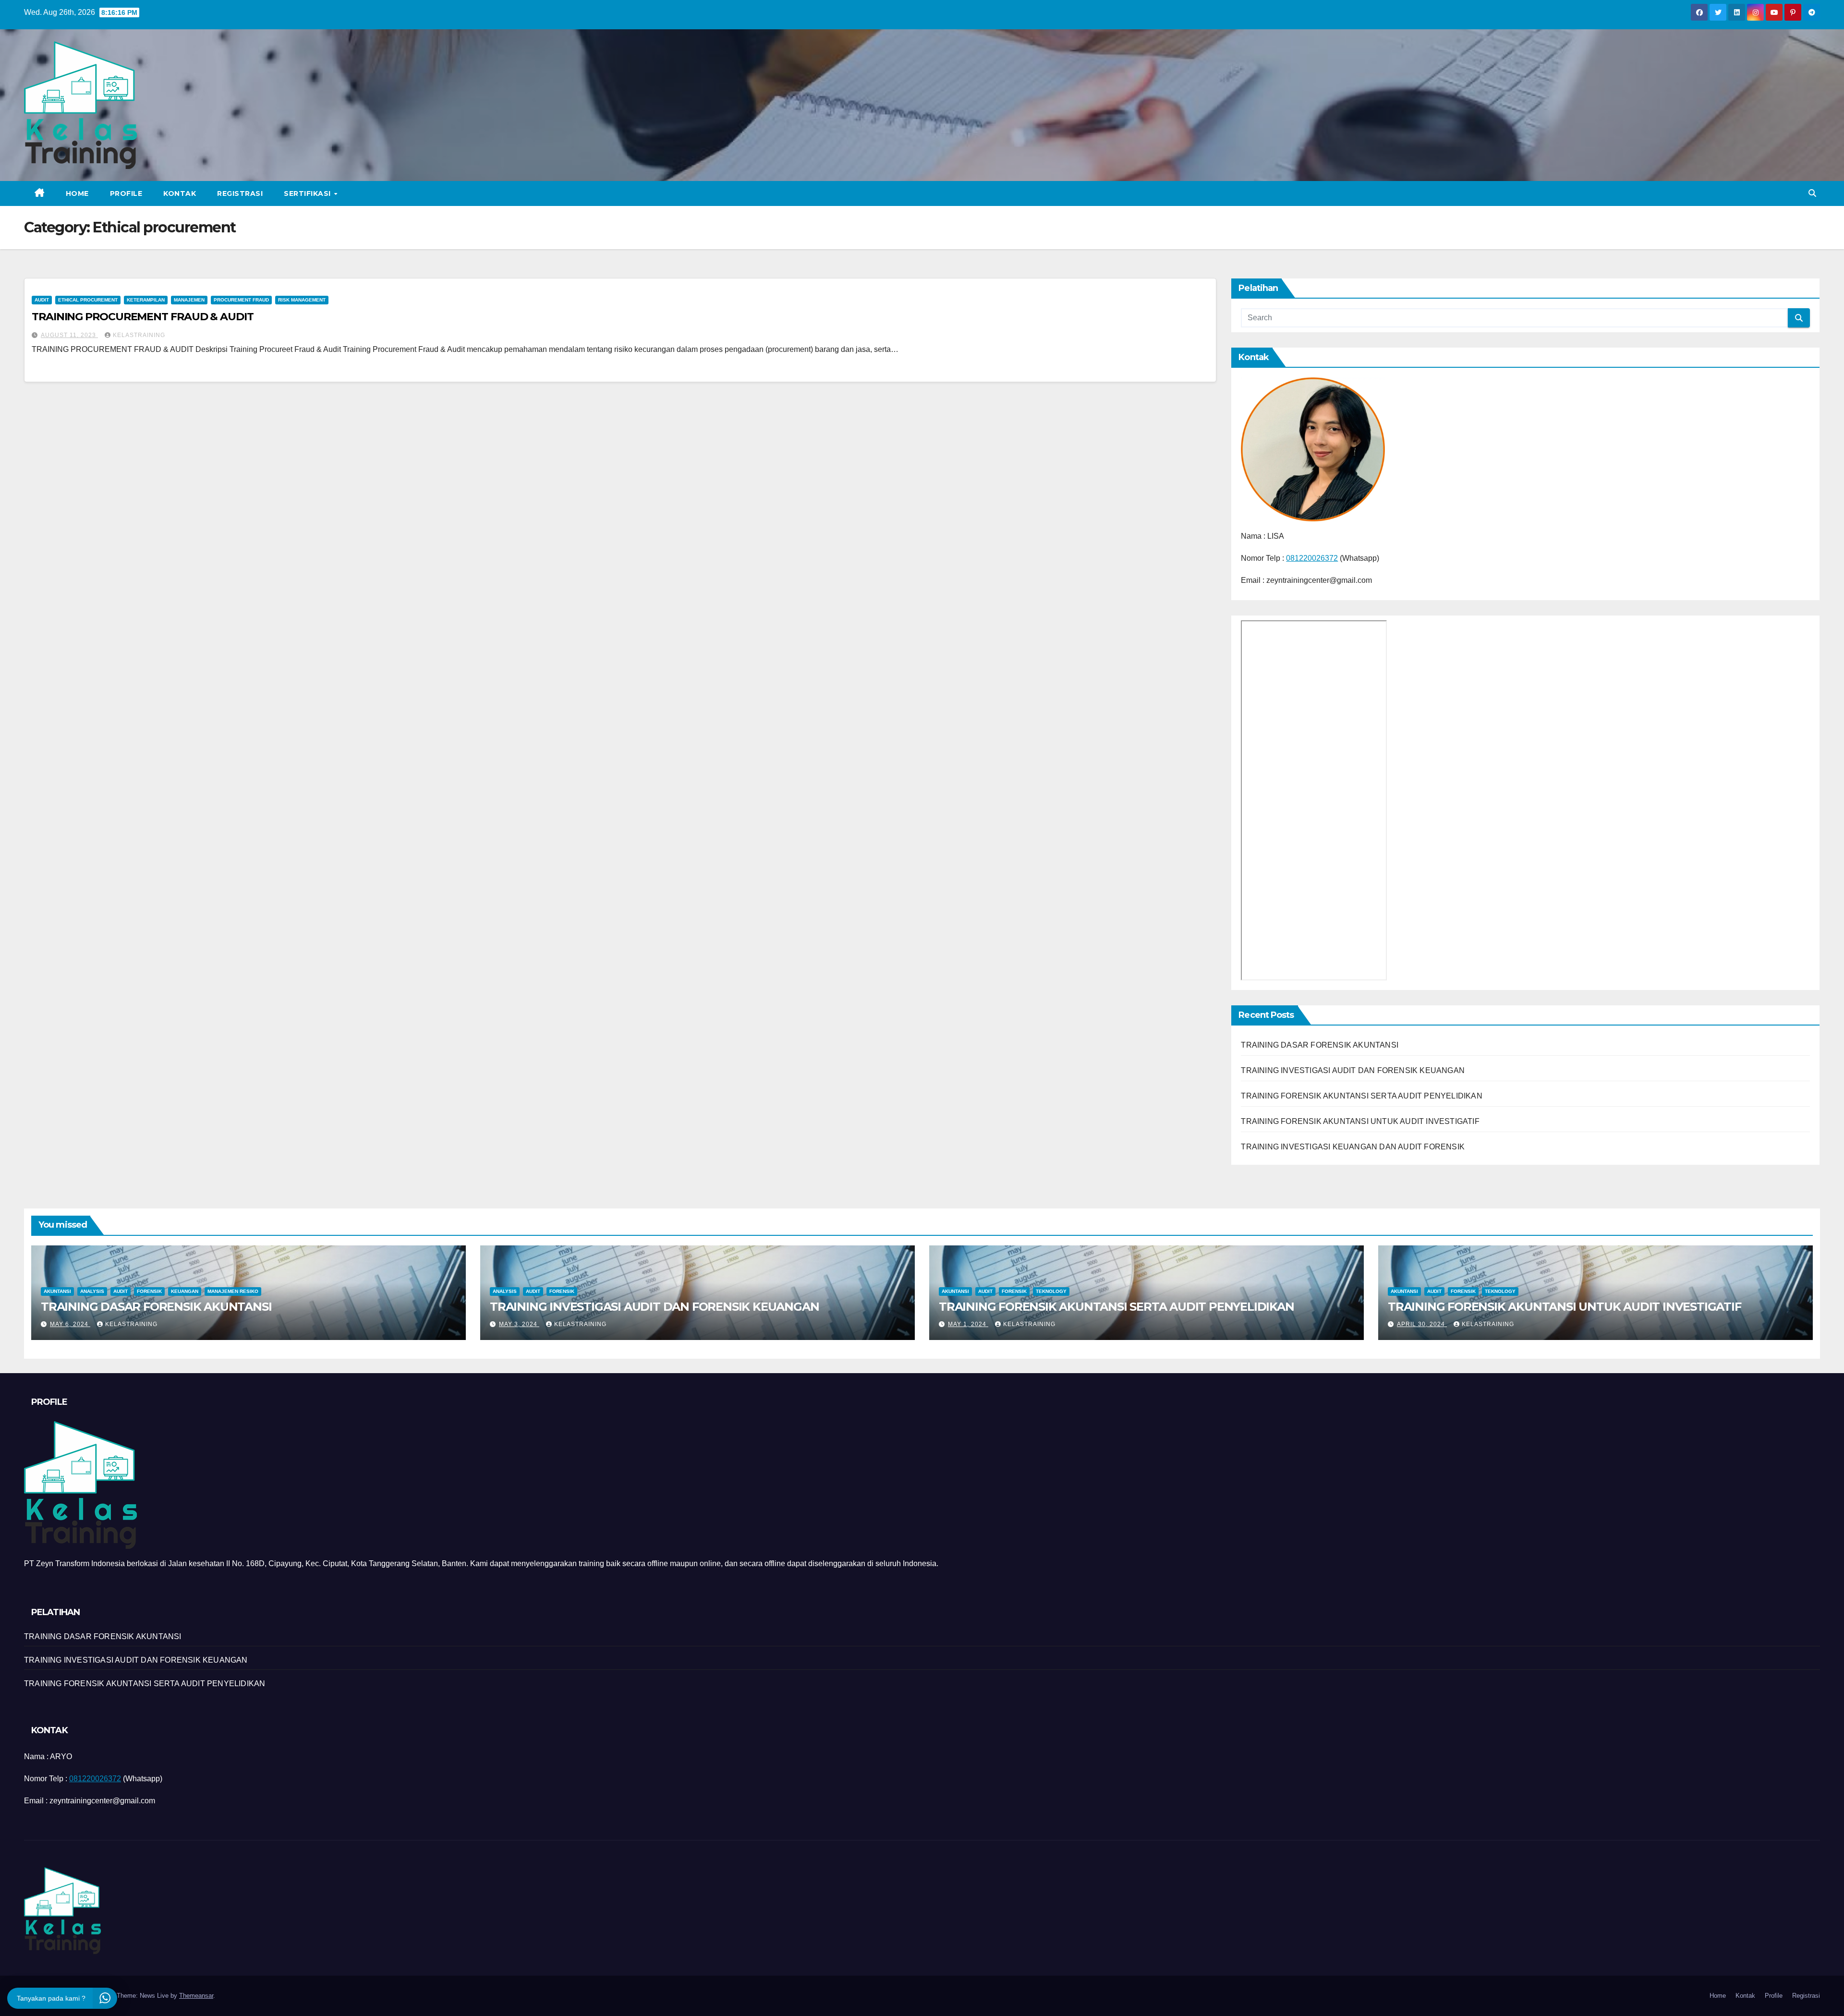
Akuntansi (57, 1291)
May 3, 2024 (519, 1324)
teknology (1051, 1291)
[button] (1812, 193)
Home (77, 193)
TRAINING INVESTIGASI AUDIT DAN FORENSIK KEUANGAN (1353, 1070)
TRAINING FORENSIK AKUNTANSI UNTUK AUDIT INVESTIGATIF (1360, 1121)
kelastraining (139, 335)
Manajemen (189, 300)
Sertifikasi (308, 193)
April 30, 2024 (1422, 1324)
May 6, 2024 (70, 1324)
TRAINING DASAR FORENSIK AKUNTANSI (1320, 1045)
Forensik (149, 1291)
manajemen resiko (233, 1291)
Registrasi (240, 193)
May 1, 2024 (968, 1324)
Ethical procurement (88, 300)
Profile (126, 193)
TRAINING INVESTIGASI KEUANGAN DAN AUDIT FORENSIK (1353, 1147)
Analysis (92, 1291)
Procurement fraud (241, 300)
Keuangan (185, 1291)
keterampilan (146, 300)
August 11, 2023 (69, 335)
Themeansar (196, 1996)
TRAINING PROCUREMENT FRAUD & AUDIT (143, 317)
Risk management (302, 300)
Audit (42, 300)
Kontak (180, 193)
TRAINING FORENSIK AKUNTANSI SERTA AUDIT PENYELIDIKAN (1361, 1096)
